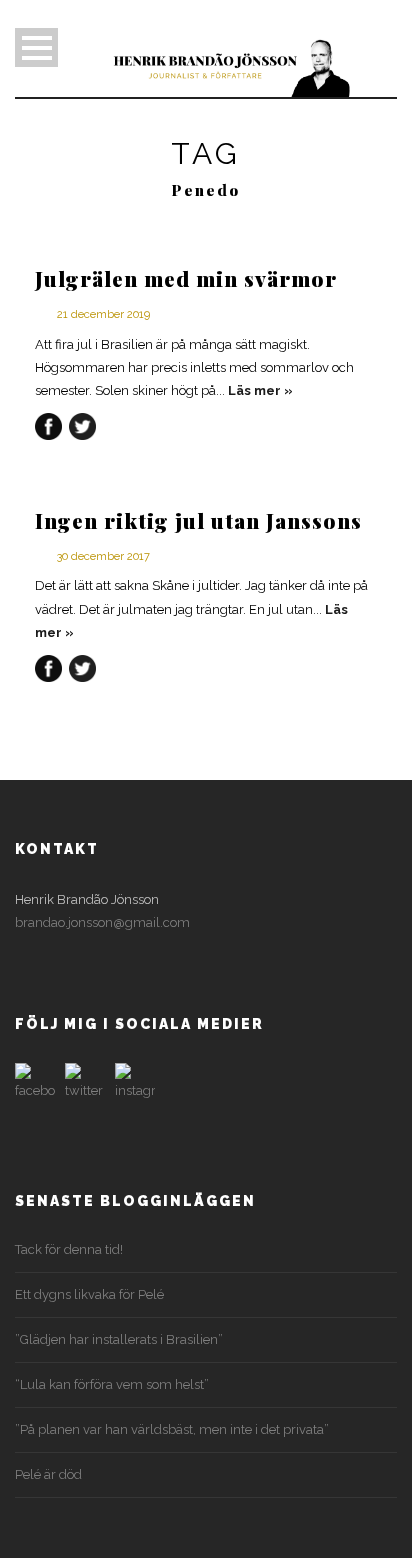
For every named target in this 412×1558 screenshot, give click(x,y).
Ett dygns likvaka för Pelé (89, 1294)
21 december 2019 (103, 314)
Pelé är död (48, 1474)
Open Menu (36, 47)
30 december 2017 (103, 556)
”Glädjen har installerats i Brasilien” (119, 1339)
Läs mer (254, 390)
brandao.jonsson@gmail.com (102, 922)
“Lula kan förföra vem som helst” (112, 1384)
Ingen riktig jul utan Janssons (198, 520)
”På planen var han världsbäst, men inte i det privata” (172, 1429)
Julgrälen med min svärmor (186, 278)
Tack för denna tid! (69, 1249)
